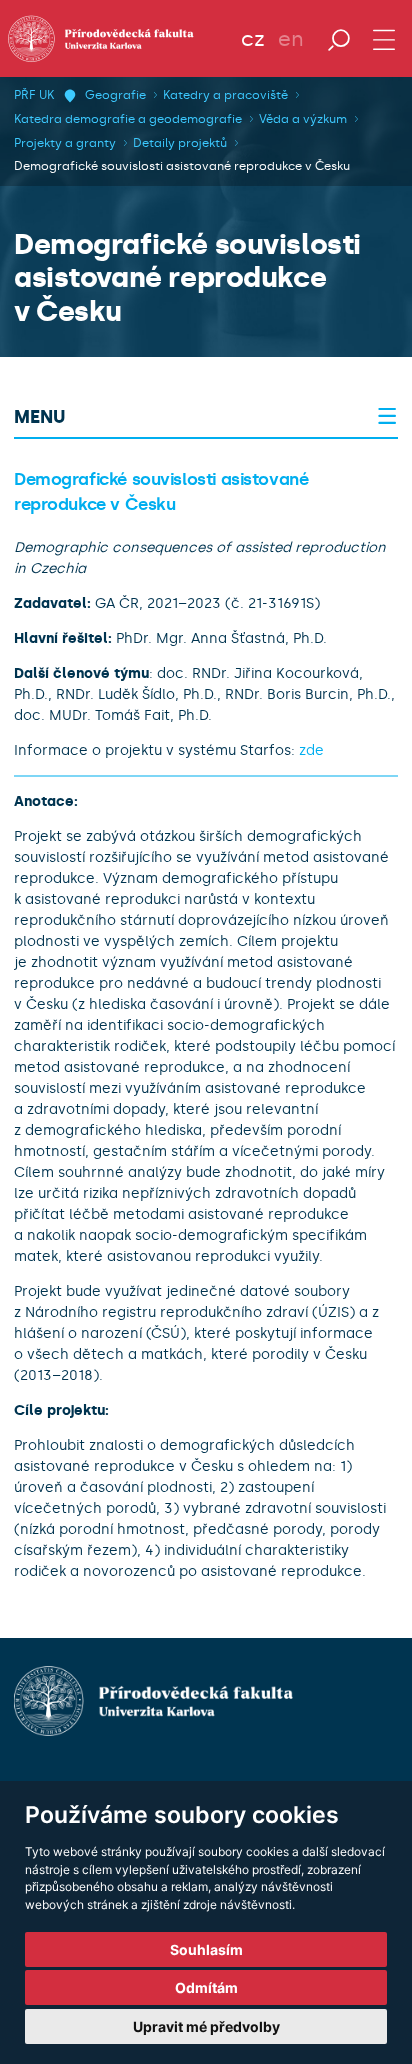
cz (253, 39)
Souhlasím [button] (206, 1949)
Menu (39, 417)
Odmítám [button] (206, 1987)
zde (311, 750)
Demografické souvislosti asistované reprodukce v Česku (182, 166)
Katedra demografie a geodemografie (128, 119)
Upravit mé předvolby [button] (206, 2026)
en (291, 39)
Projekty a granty (65, 143)
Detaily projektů (180, 143)
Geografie (115, 95)
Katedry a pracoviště (225, 95)
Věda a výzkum (303, 119)
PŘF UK (34, 95)
